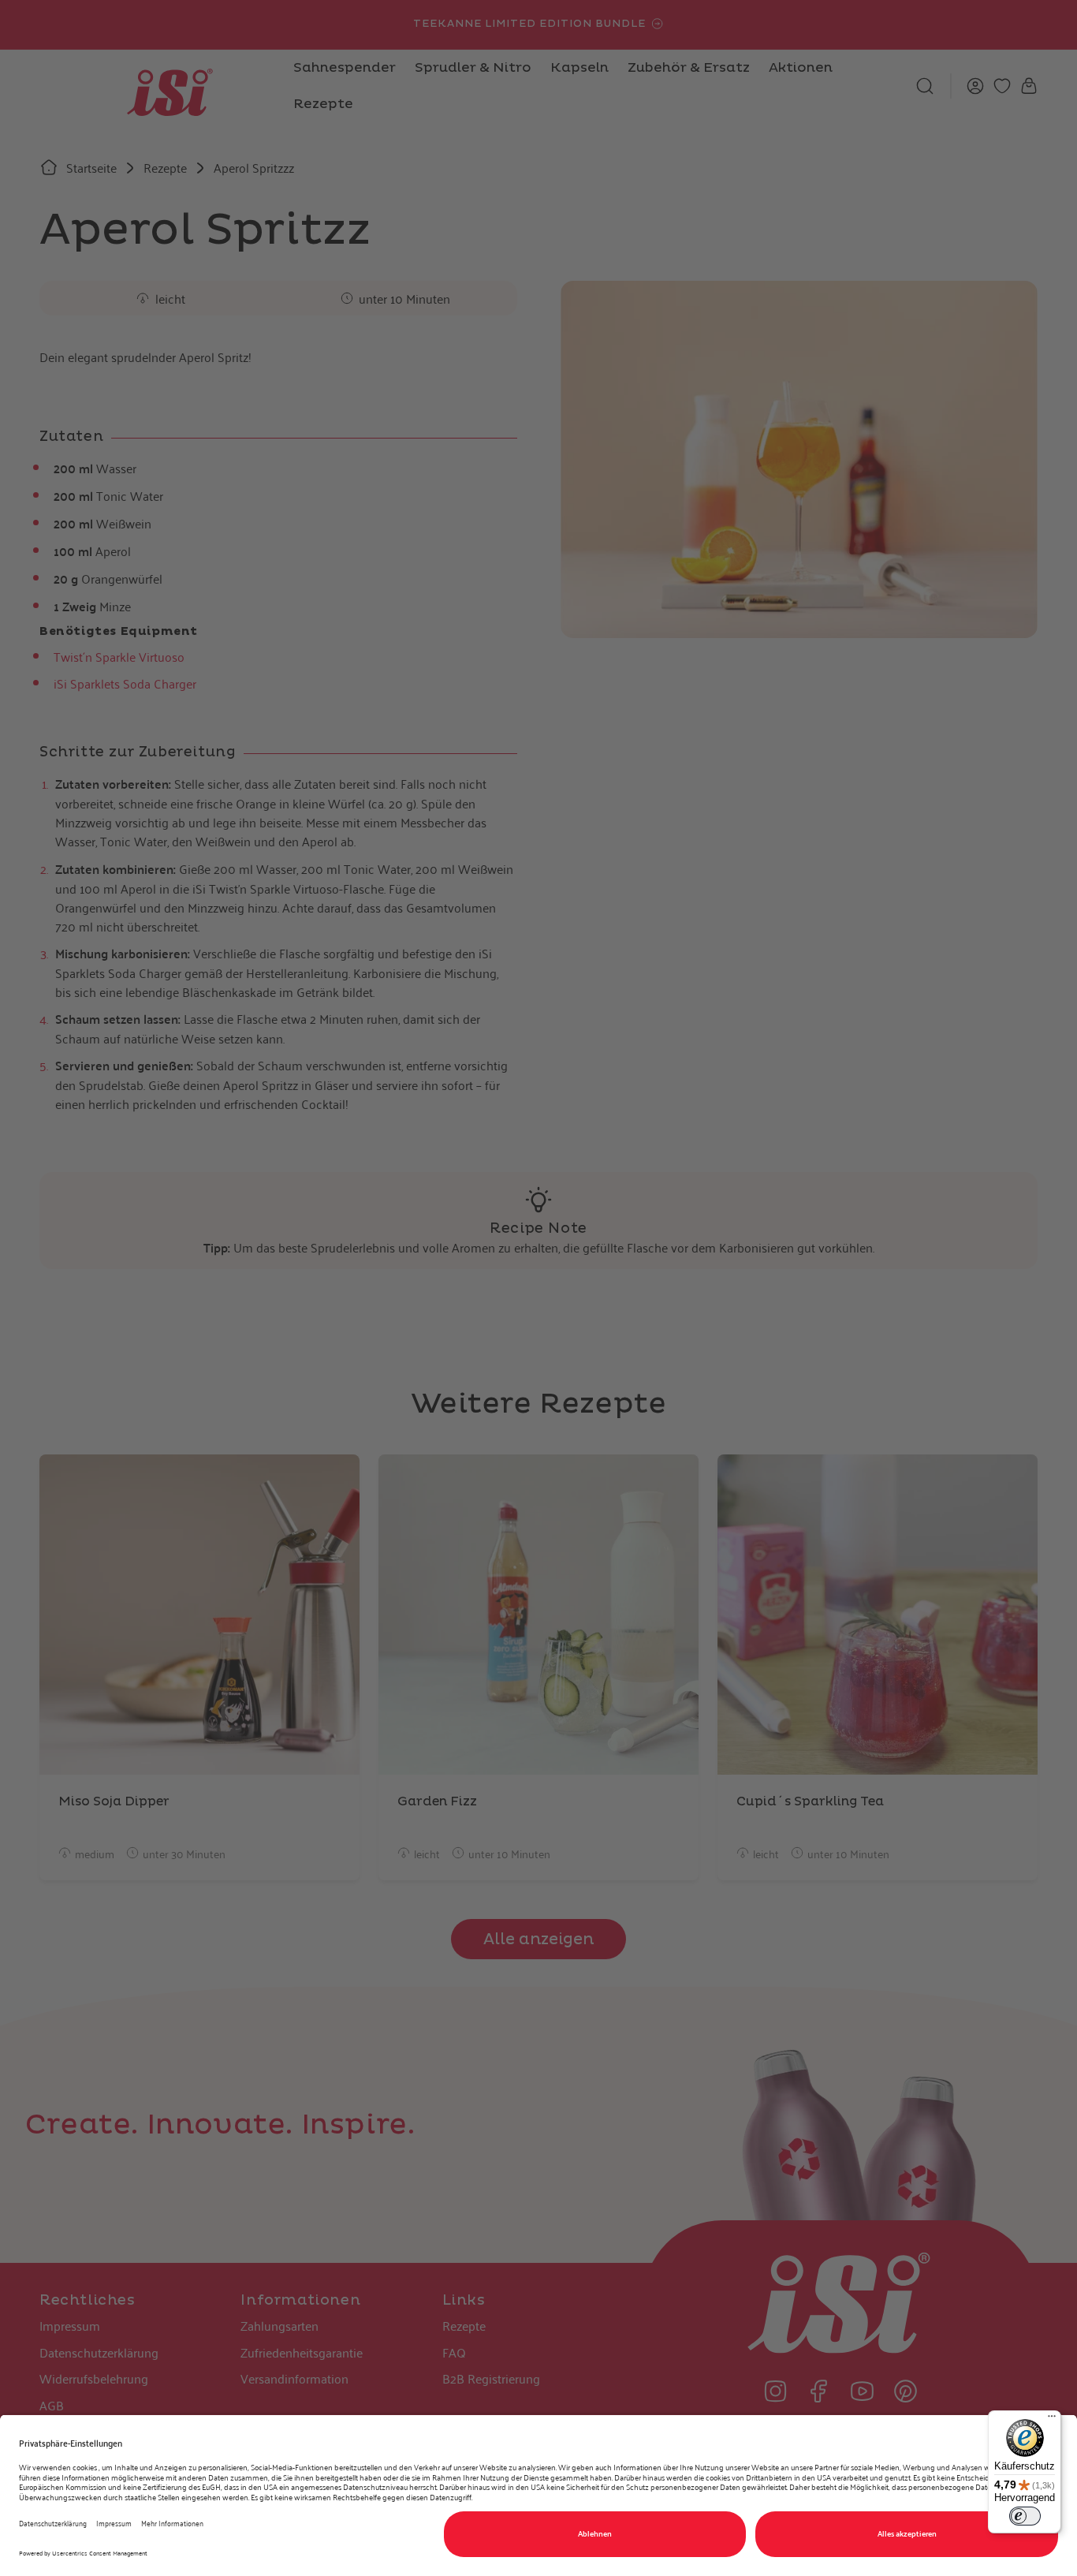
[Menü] (1052, 2420)
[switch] (1025, 2516)
